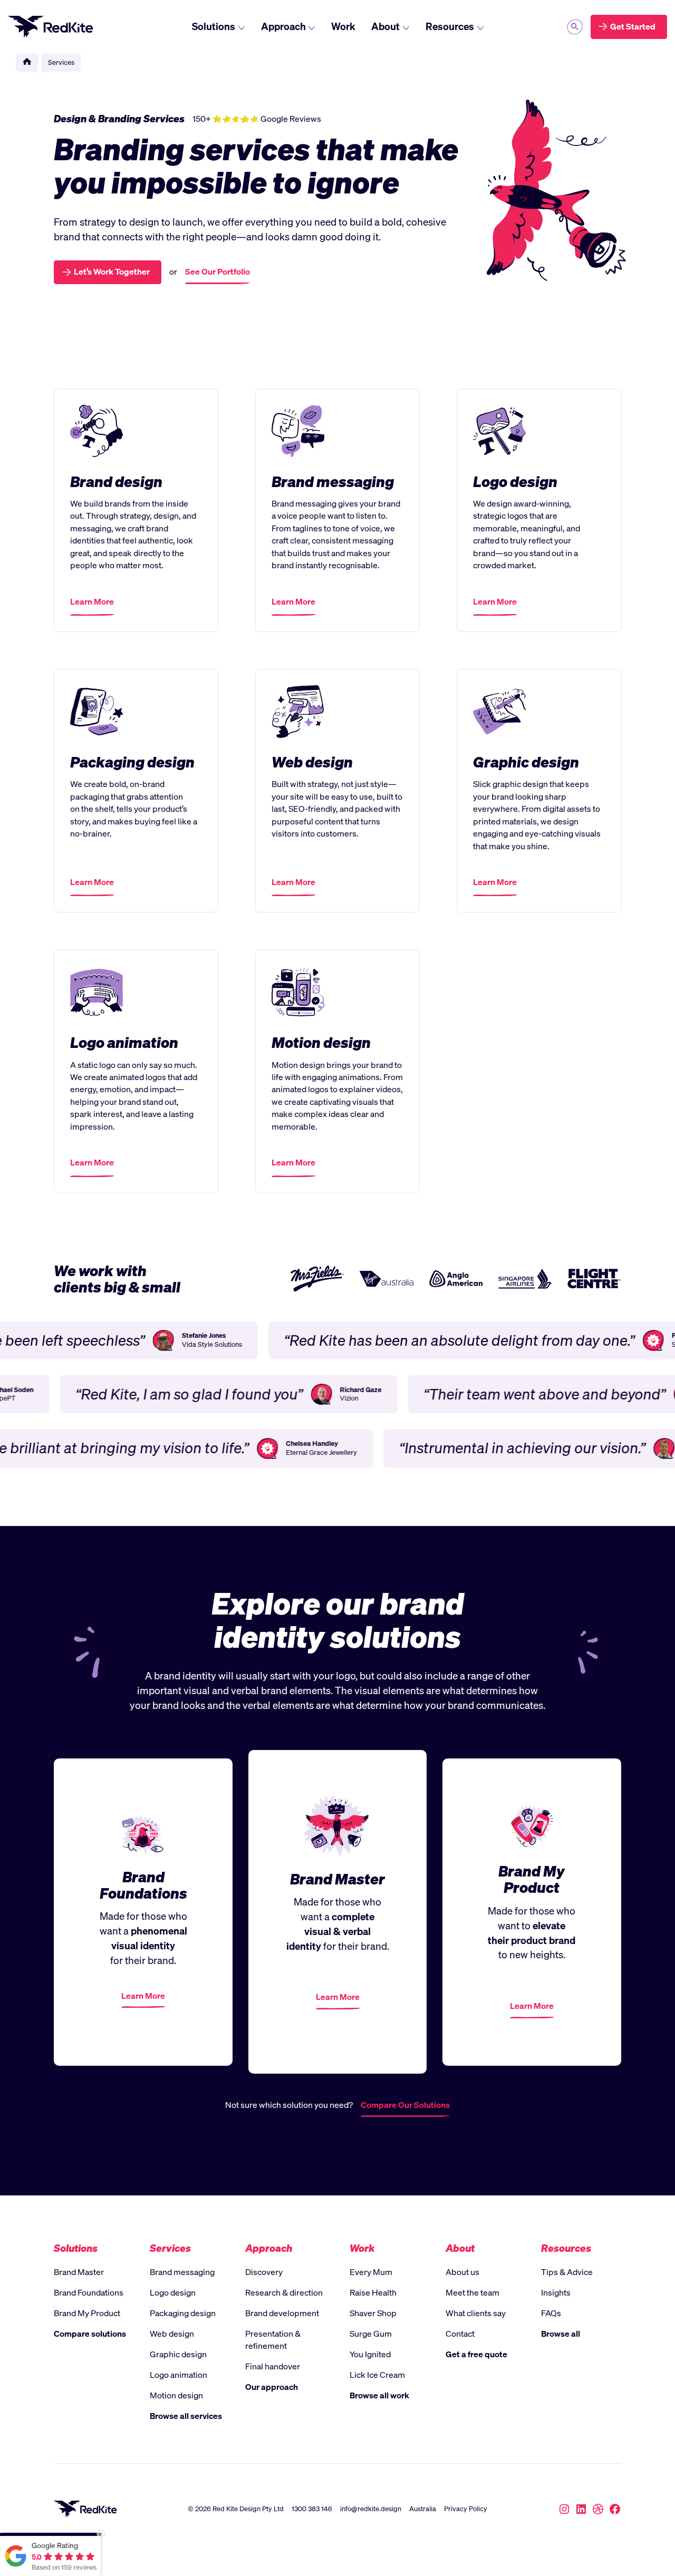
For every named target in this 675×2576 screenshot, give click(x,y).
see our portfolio (218, 272)
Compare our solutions (405, 2106)
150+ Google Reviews (257, 119)
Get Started (633, 27)
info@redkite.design (371, 2509)
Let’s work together (112, 272)
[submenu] (575, 27)
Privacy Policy (466, 2509)
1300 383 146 (312, 2509)
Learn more (92, 606)
